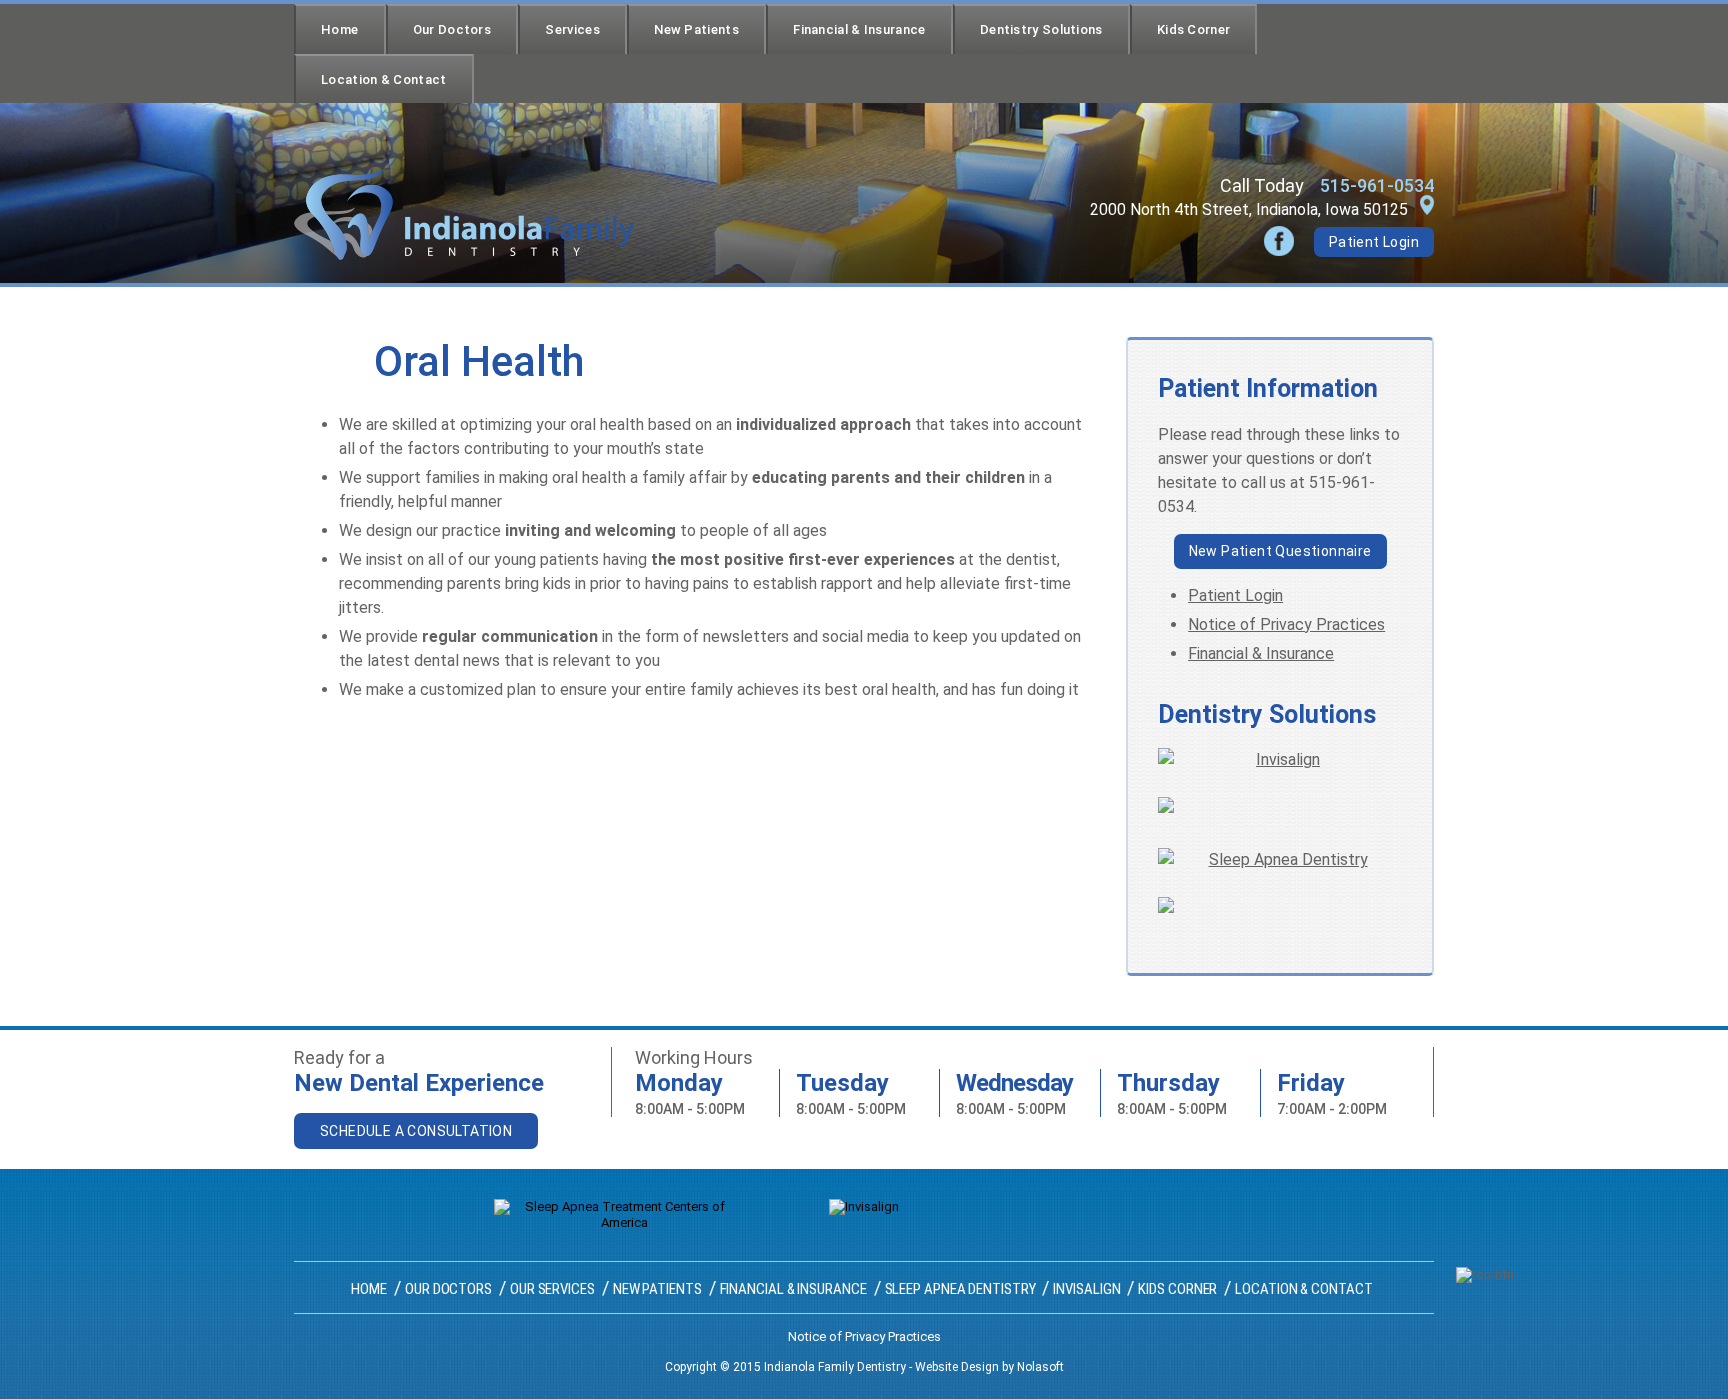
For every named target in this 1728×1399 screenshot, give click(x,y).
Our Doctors (452, 29)
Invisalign (1086, 1289)
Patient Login (1374, 242)
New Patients (696, 29)
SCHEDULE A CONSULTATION (416, 1131)
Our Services (552, 1289)
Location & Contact (383, 79)
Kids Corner (1193, 29)
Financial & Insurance (859, 29)
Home (339, 29)
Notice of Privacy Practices (1286, 624)
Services (572, 29)
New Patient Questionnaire (1280, 551)
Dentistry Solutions (1041, 29)
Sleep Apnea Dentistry (960, 1289)
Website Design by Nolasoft (989, 1367)
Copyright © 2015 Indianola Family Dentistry (785, 1367)
